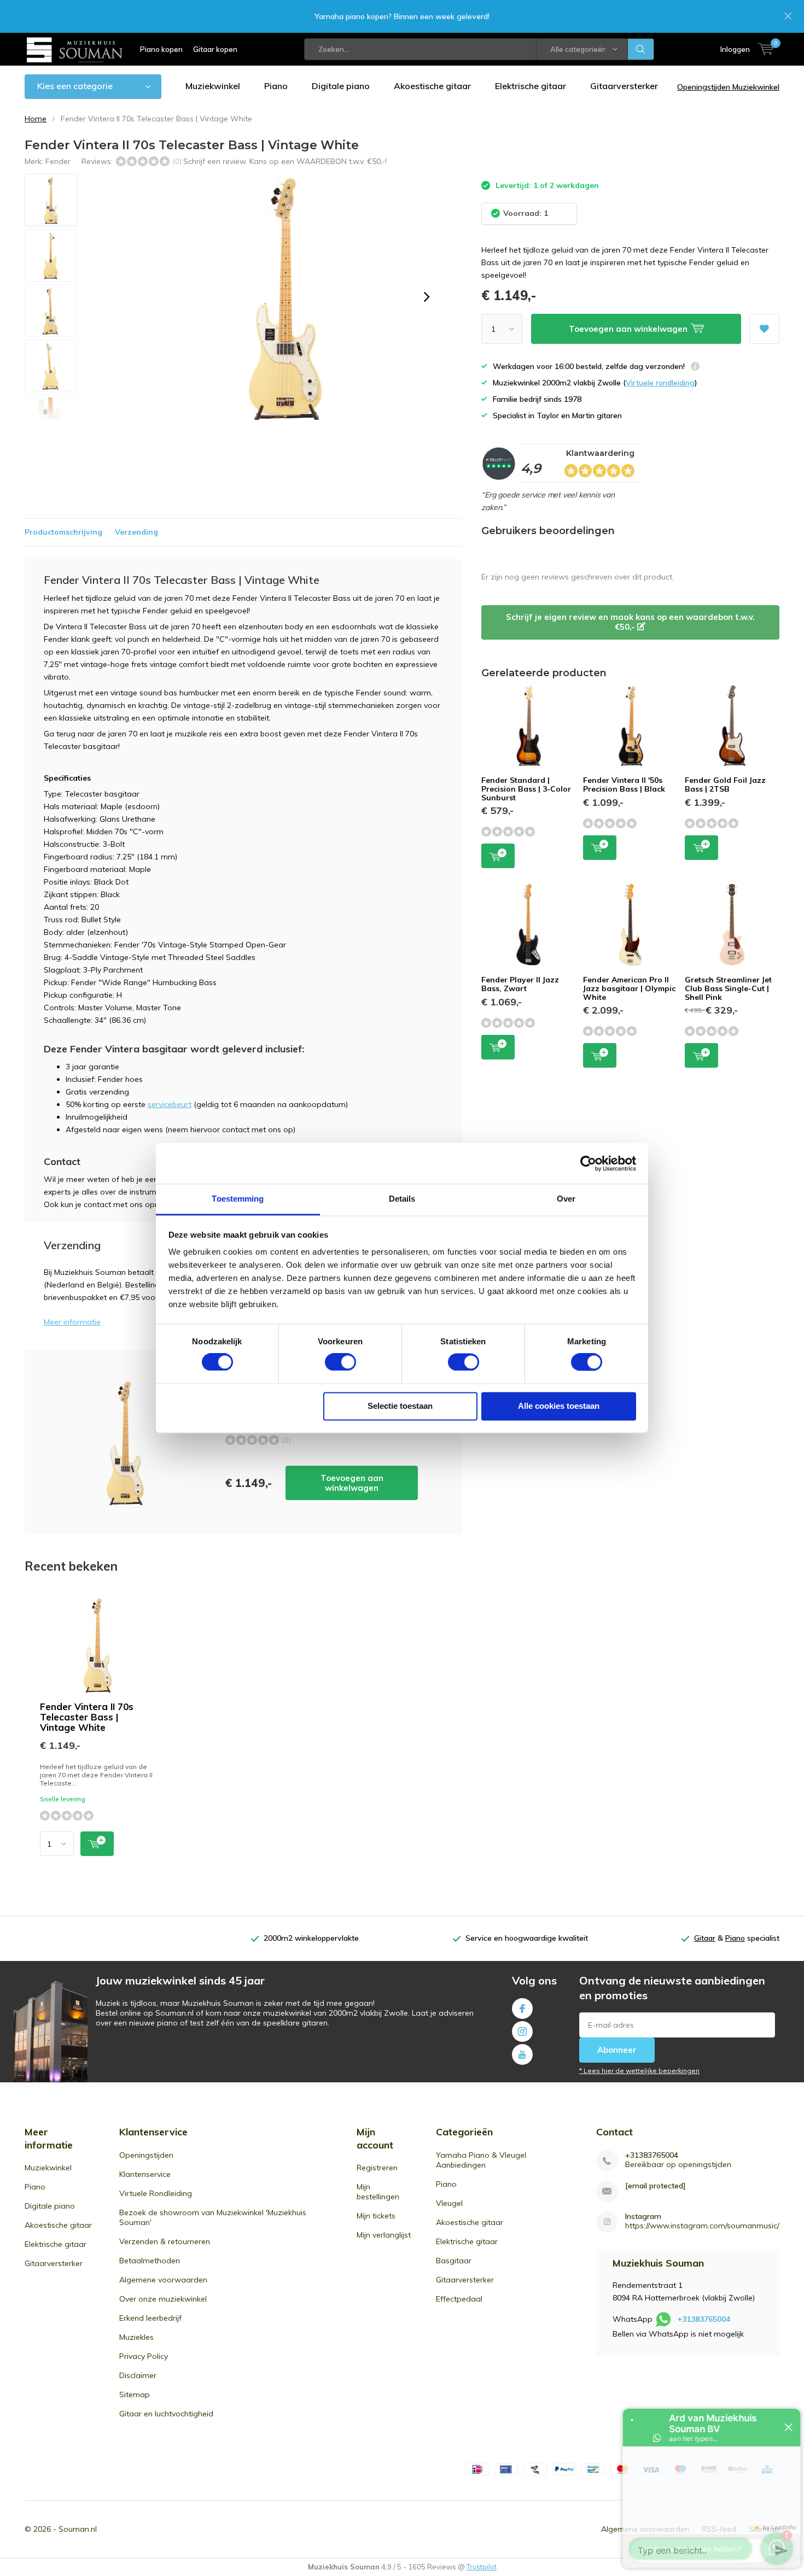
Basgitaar (454, 2261)
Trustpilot (482, 2567)
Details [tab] (402, 1199)
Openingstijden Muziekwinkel (728, 87)
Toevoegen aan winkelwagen (352, 1483)
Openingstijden (146, 2155)
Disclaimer (138, 2375)
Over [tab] (566, 1199)
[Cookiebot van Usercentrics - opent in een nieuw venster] (588, 1163)
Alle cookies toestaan (559, 1406)
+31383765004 (652, 2155)
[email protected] (656, 2186)
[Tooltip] (695, 368)
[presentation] (427, 297)
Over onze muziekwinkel (163, 2299)
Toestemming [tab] (238, 1199)
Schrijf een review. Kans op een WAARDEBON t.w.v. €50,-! (285, 161)
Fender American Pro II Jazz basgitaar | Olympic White (629, 988)
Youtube (522, 2054)
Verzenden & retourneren (165, 2241)
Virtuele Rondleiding (156, 2193)
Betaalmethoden (150, 2261)
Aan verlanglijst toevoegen (764, 329)
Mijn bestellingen (378, 2192)
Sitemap (135, 2394)
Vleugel (449, 2203)
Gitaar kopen (215, 49)
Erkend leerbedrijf (150, 2318)
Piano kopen (161, 49)
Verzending (136, 532)
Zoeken (641, 49)
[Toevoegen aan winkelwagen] (97, 1844)
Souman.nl (78, 2529)
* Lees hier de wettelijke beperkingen (639, 2071)
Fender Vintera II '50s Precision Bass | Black (624, 784)
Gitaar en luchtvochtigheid (166, 2414)
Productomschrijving (63, 532)
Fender (58, 161)
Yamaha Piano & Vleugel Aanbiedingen (481, 2160)
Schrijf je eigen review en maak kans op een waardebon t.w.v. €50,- (630, 622)
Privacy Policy (144, 2356)
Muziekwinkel (213, 86)
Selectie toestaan (400, 1406)
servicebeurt (170, 1104)
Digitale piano (341, 86)
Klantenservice (145, 2174)
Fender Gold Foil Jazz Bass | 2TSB (725, 784)
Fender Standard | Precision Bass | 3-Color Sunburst (526, 789)
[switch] (340, 1362)
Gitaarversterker (624, 86)
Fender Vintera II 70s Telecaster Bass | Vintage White (87, 1717)
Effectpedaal (459, 2299)
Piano (276, 86)
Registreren (377, 2168)
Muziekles (136, 2337)
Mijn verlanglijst (384, 2235)
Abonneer (617, 2050)
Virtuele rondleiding (660, 383)
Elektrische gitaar (531, 86)
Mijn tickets (376, 2216)
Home (36, 119)
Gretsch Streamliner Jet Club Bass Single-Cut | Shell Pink (728, 988)
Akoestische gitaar (432, 86)
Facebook (522, 2009)
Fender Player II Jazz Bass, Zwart (520, 984)
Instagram (522, 2031)
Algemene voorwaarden (163, 2280)
